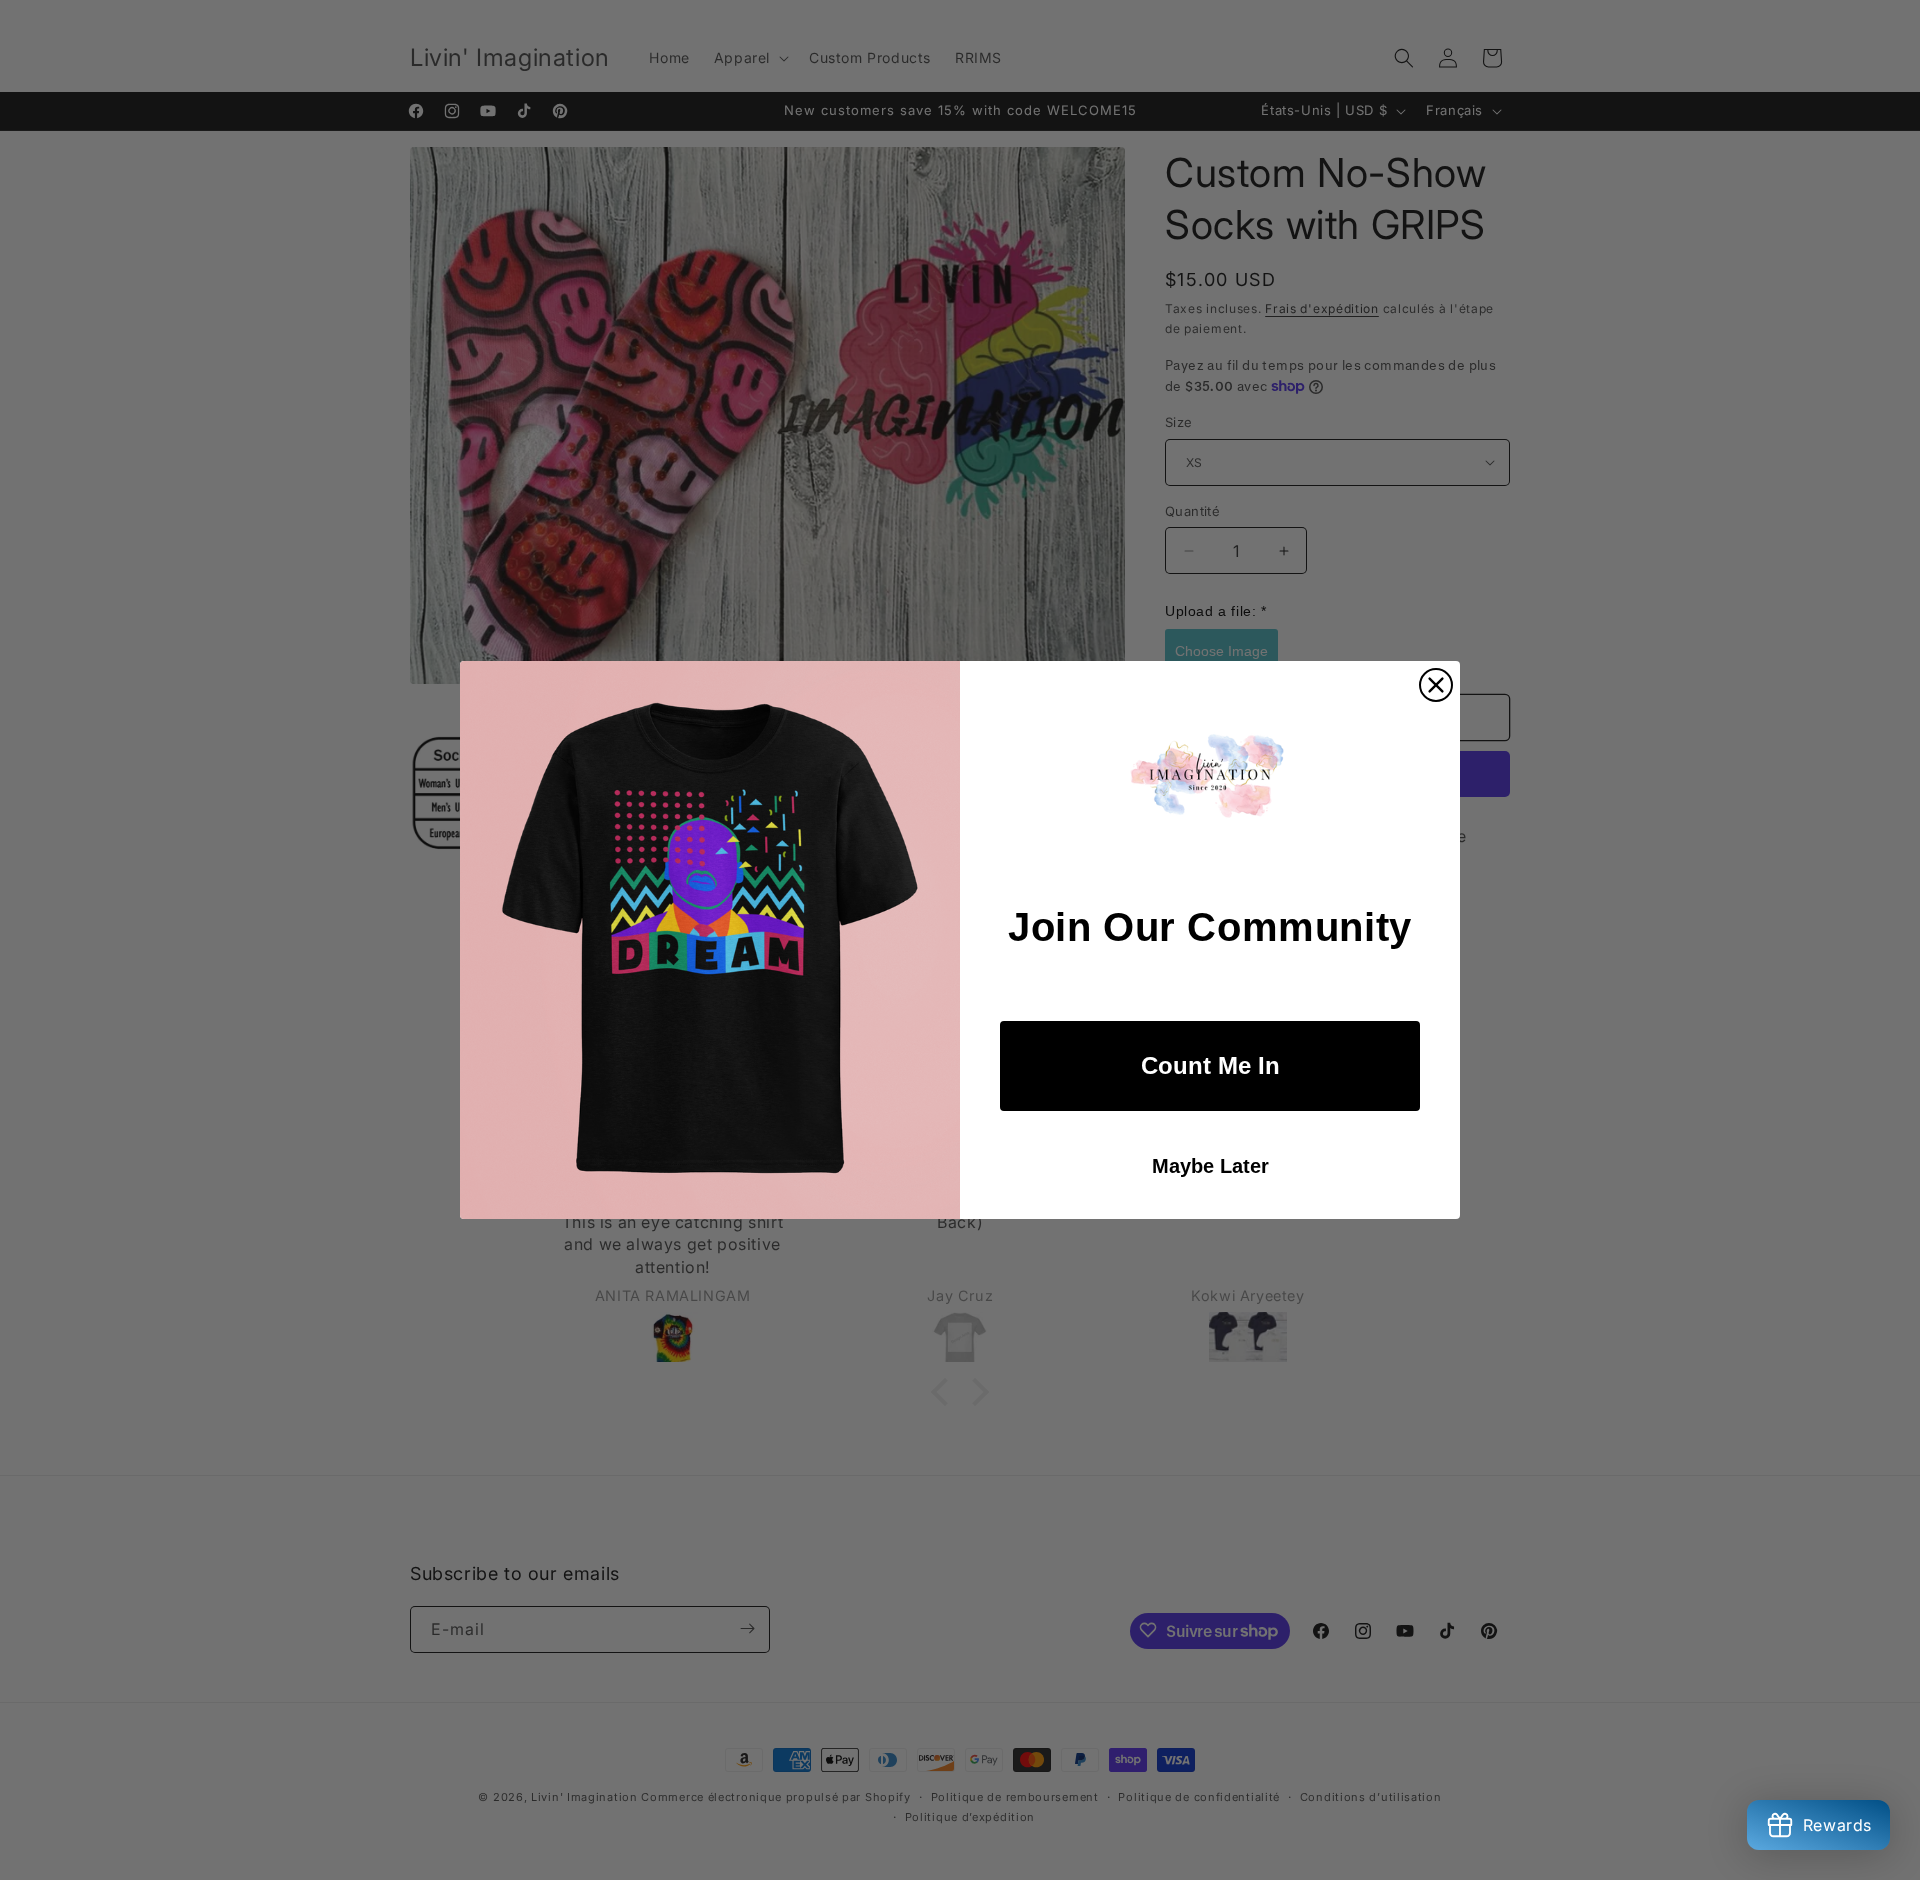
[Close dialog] (1436, 685)
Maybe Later (1210, 1166)
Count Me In (1210, 1065)
